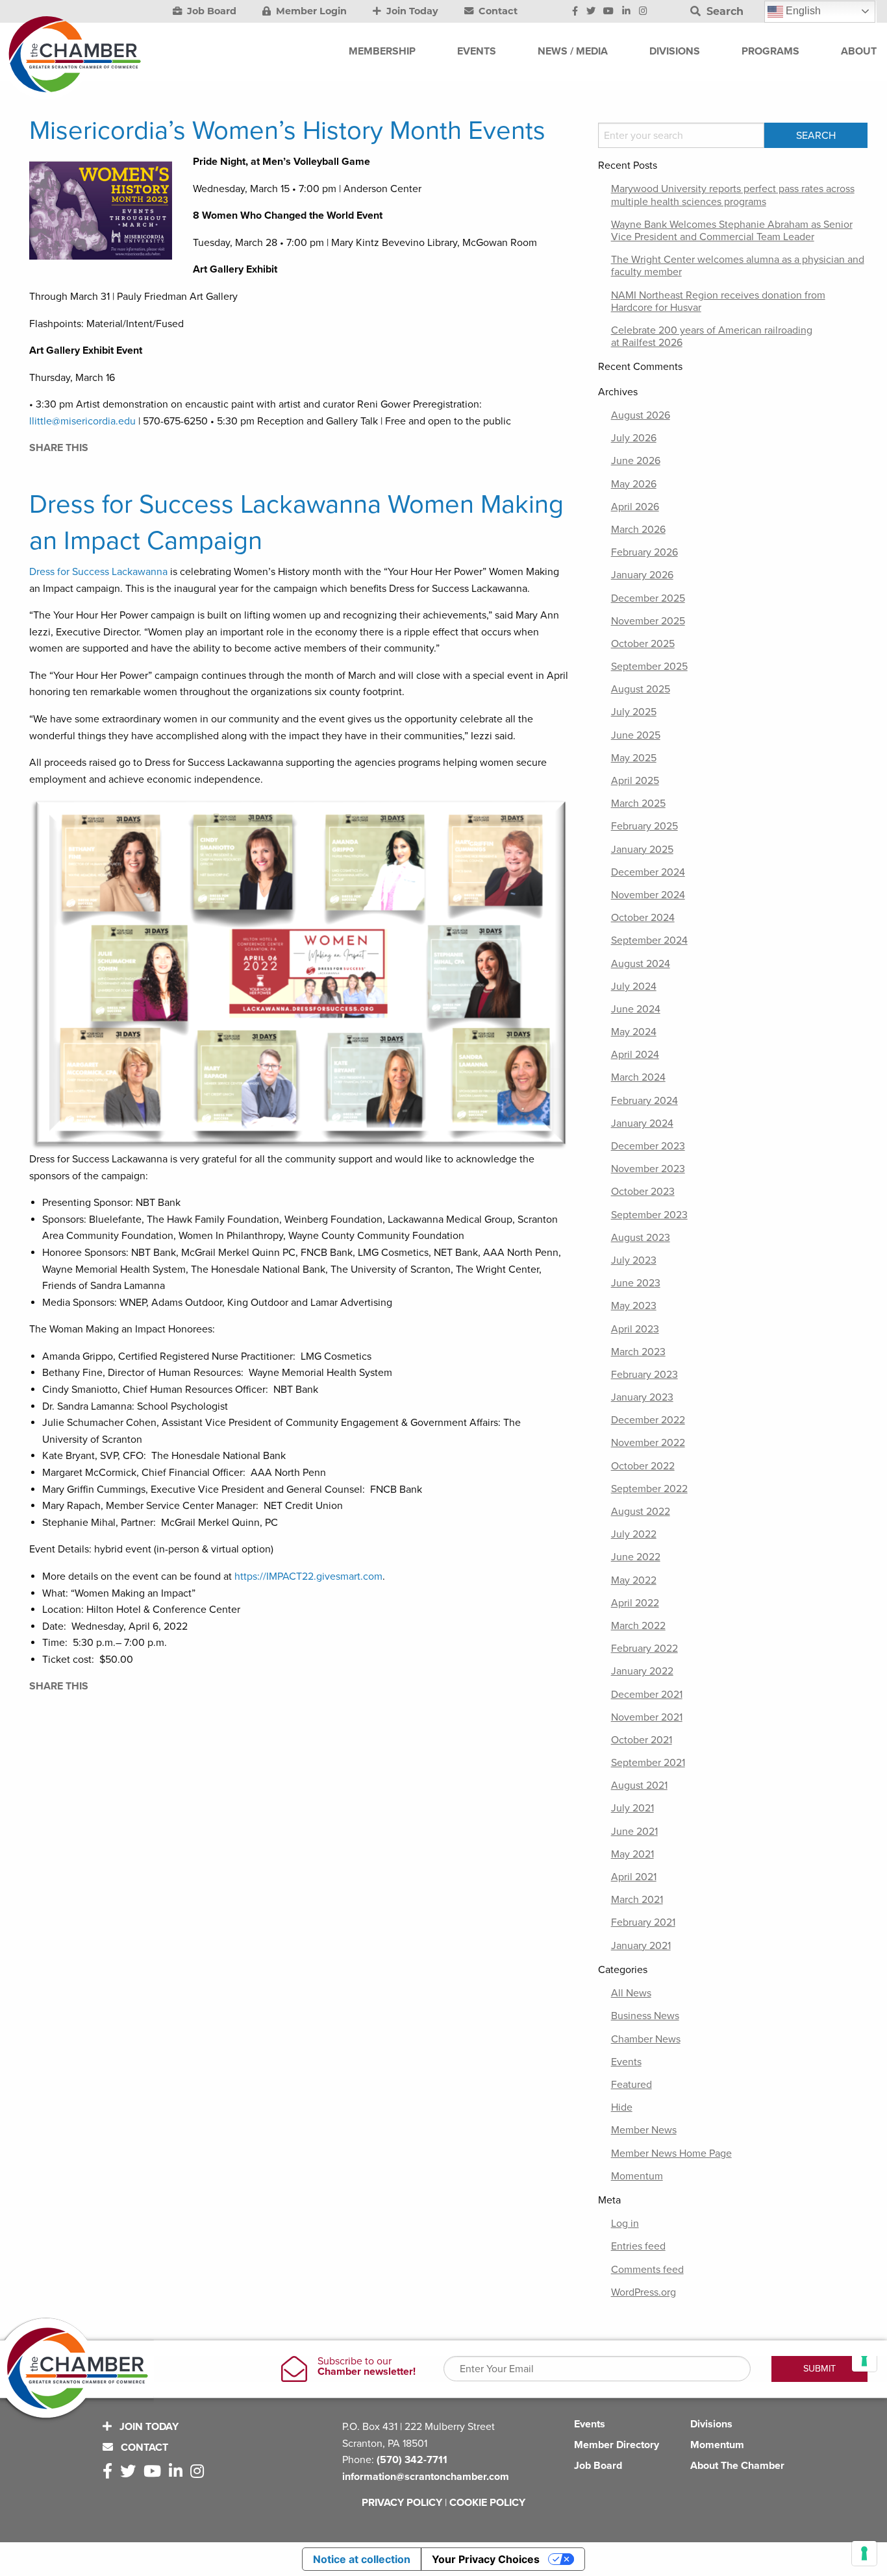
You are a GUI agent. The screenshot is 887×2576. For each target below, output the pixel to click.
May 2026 (634, 484)
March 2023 (638, 1352)
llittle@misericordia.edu (82, 421)
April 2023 (635, 1329)
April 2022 (635, 1603)
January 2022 (642, 1671)
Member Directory (617, 2445)
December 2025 (648, 598)
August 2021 (639, 1785)
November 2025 (648, 621)
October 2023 (643, 1192)
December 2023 (648, 1146)
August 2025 (641, 689)
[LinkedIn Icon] (626, 12)
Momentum (637, 2176)
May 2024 (634, 1032)
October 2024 (643, 918)
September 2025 (649, 667)
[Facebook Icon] (575, 12)
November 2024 (648, 895)
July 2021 (632, 1808)
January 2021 (641, 1946)
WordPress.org (643, 2292)
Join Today (411, 11)
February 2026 (644, 552)
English (802, 11)
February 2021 (643, 1922)
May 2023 (634, 1306)
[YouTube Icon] (608, 12)
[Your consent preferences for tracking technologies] (864, 2553)
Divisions (711, 2424)
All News (631, 1993)
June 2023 (636, 1283)
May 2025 (634, 758)
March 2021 (637, 1900)
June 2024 (636, 1009)
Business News (645, 2016)
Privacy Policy (402, 2503)
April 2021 (634, 1877)
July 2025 (634, 712)
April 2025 (635, 781)
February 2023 (644, 1375)
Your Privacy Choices (486, 2559)
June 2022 (636, 1557)
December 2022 (648, 1420)
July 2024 (634, 987)
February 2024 (644, 1101)
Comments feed (647, 2270)
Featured (631, 2085)
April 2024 (635, 1055)
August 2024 (641, 964)
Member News (644, 2130)
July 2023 (634, 1260)
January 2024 (642, 1123)
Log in (625, 2224)
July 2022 (634, 1534)
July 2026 (634, 438)
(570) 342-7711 (412, 2460)
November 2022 (648, 1443)
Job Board (210, 11)
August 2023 (641, 1238)
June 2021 (634, 1832)
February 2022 (644, 1649)
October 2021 (642, 1740)
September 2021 (648, 1763)
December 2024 (648, 872)
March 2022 (638, 1626)
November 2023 (648, 1169)
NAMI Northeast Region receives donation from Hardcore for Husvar (718, 301)
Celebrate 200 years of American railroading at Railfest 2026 (712, 337)
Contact (497, 11)
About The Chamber (737, 2466)
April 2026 (635, 507)
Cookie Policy (487, 2503)
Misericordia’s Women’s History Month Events (287, 130)
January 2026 (642, 575)
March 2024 (638, 1077)
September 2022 (649, 1489)
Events (626, 2062)
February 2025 (644, 826)
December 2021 (647, 1695)
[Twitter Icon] (591, 12)
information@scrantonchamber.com (426, 2477)
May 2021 (632, 1854)
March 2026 (638, 530)
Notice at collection (362, 2559)
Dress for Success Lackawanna (98, 572)
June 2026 (636, 461)
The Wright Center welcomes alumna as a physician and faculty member (738, 266)
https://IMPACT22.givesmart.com (308, 1576)
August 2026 (641, 415)
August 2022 (641, 1512)
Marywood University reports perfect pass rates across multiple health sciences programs (733, 195)
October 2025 (643, 644)
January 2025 (642, 850)
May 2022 (634, 1580)
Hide (622, 2107)
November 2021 (647, 1717)
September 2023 (649, 1215)
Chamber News (646, 2039)
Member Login (310, 11)
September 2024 (649, 940)
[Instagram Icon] (643, 12)
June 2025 (636, 735)
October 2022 (643, 1466)
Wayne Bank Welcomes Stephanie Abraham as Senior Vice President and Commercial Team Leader (732, 231)
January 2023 (642, 1397)
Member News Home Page (671, 2153)
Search (723, 11)
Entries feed (638, 2246)
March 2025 (638, 803)
